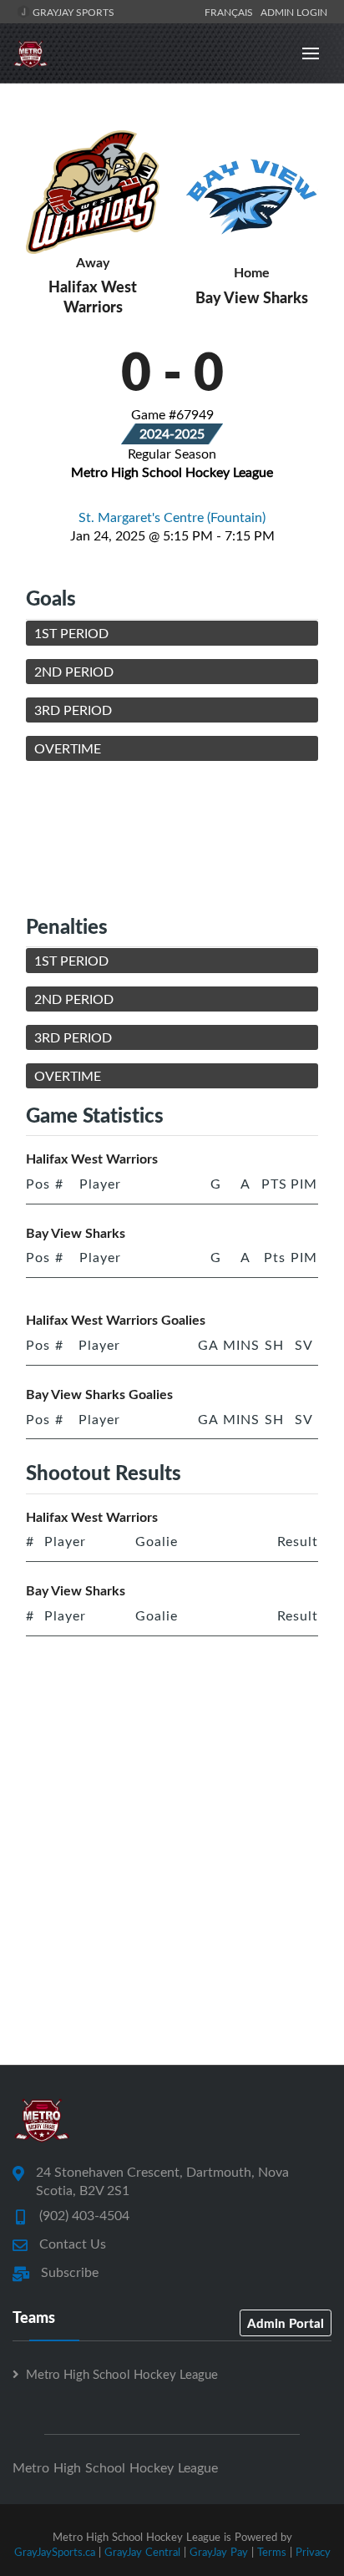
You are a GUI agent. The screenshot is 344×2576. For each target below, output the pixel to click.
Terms (272, 2552)
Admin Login (294, 12)
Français (231, 12)
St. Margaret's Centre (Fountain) (172, 517)
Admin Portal (286, 2323)
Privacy (313, 2552)
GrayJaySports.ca (55, 2552)
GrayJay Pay (219, 2552)
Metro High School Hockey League (122, 2374)
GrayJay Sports (72, 12)
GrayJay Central (142, 2552)
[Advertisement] (172, 837)
